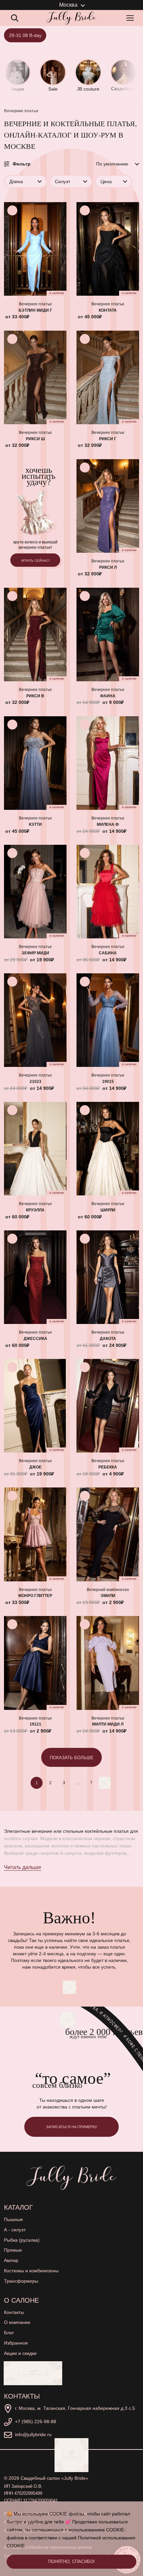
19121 (35, 1724)
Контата (108, 310)
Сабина (108, 953)
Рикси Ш (35, 439)
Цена (106, 181)
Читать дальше (23, 1867)
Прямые (13, 2250)
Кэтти (35, 824)
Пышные (13, 2219)
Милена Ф (108, 824)
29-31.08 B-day (25, 35)
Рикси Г (108, 439)
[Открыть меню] (131, 18)
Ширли (108, 1210)
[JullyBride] (71, 18)
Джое (35, 1467)
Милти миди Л (108, 1724)
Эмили (108, 1596)
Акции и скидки (20, 2353)
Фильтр (22, 164)
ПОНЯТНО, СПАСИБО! (71, 2562)
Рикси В (35, 696)
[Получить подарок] (33, 2373)
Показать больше (72, 1758)
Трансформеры (21, 2281)
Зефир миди (35, 953)
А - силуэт (15, 2230)
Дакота (108, 1339)
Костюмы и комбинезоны (31, 2271)
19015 (108, 1082)
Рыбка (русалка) (22, 2240)
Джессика (35, 1339)
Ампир (11, 2260)
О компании (17, 2322)
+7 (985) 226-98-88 (36, 2421)
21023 (35, 1082)
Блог (9, 2333)
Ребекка (108, 1467)
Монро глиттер (35, 1596)
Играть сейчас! (35, 561)
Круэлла (35, 1210)
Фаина (108, 696)
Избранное (16, 2343)
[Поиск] (15, 18)
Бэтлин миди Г (35, 310)
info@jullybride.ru (33, 2434)
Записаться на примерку (71, 2127)
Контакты (14, 2312)
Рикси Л (108, 567)
